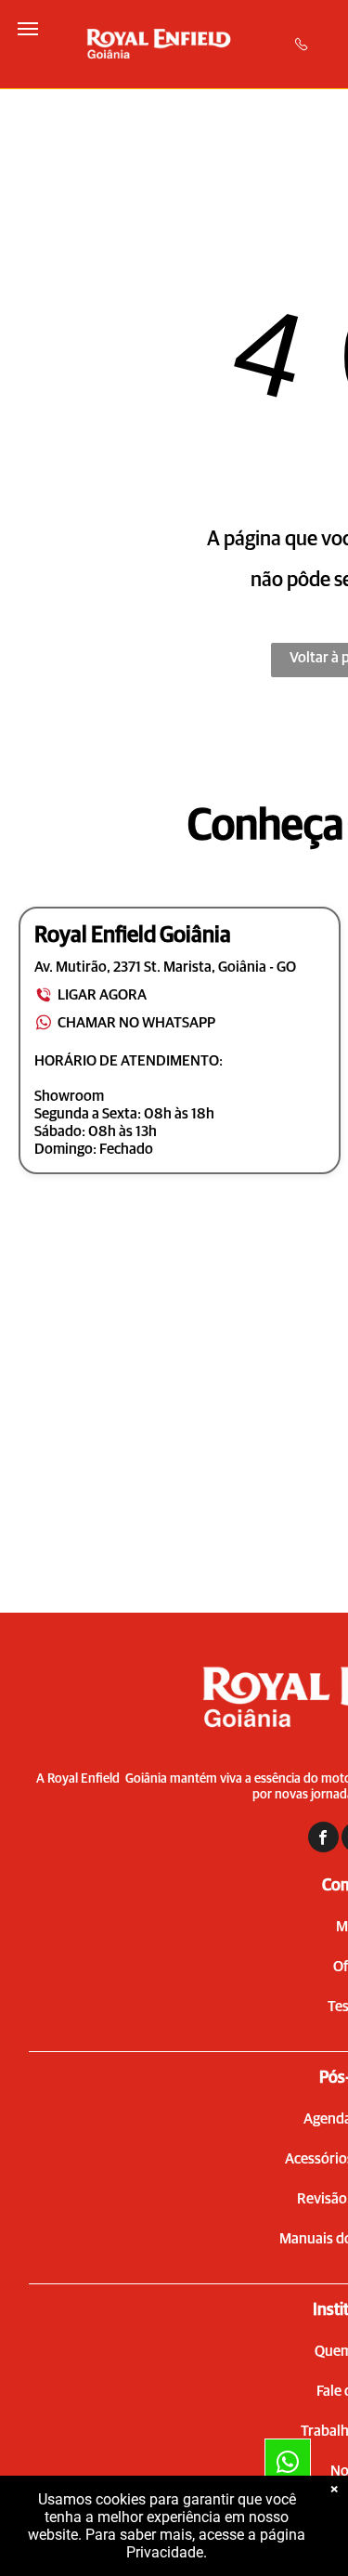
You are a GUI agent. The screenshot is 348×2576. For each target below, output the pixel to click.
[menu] (28, 29)
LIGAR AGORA (102, 995)
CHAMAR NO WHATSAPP (136, 1023)
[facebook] (323, 1839)
